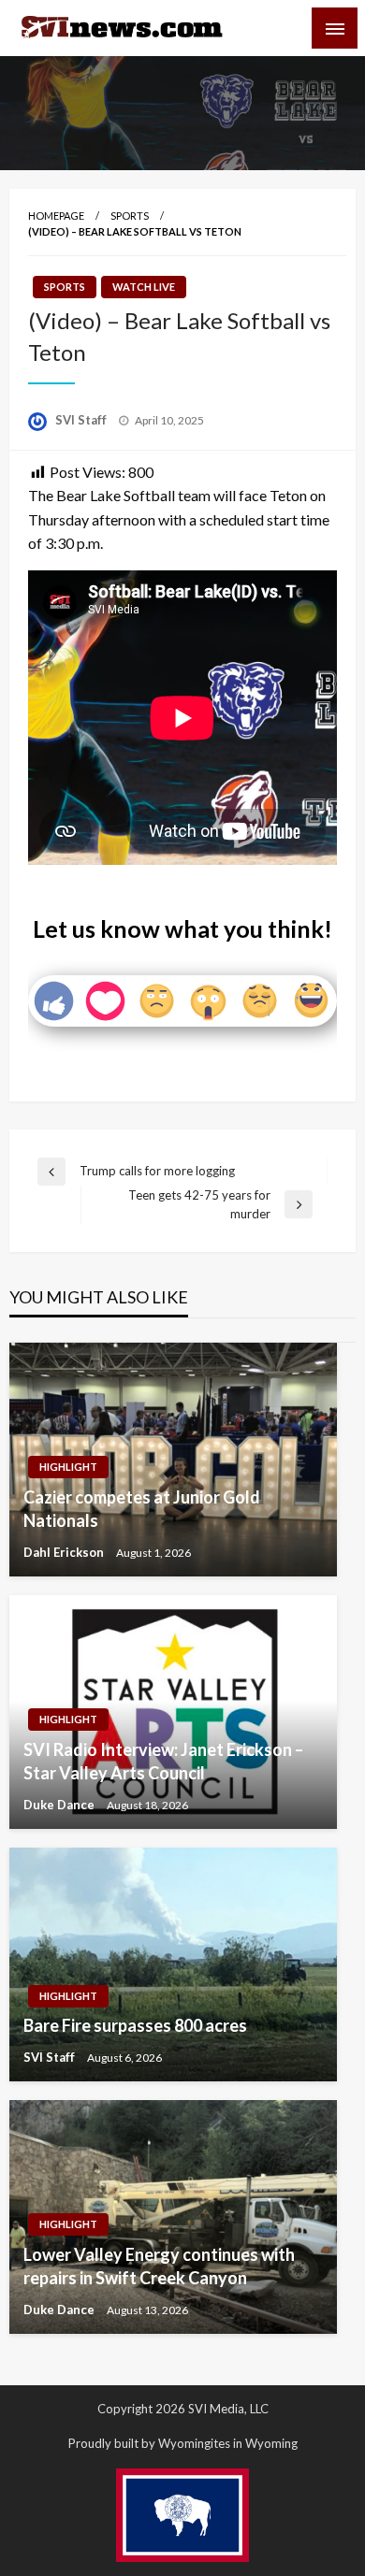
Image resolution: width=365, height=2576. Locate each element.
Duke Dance (60, 1805)
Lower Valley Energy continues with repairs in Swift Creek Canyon (159, 2266)
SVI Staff (82, 420)
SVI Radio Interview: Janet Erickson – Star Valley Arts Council (163, 1761)
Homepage (56, 216)
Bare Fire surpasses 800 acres (135, 2025)
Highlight (68, 1467)
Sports (130, 216)
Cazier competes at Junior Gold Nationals (142, 1509)
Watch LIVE (144, 287)
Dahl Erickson (65, 1552)
